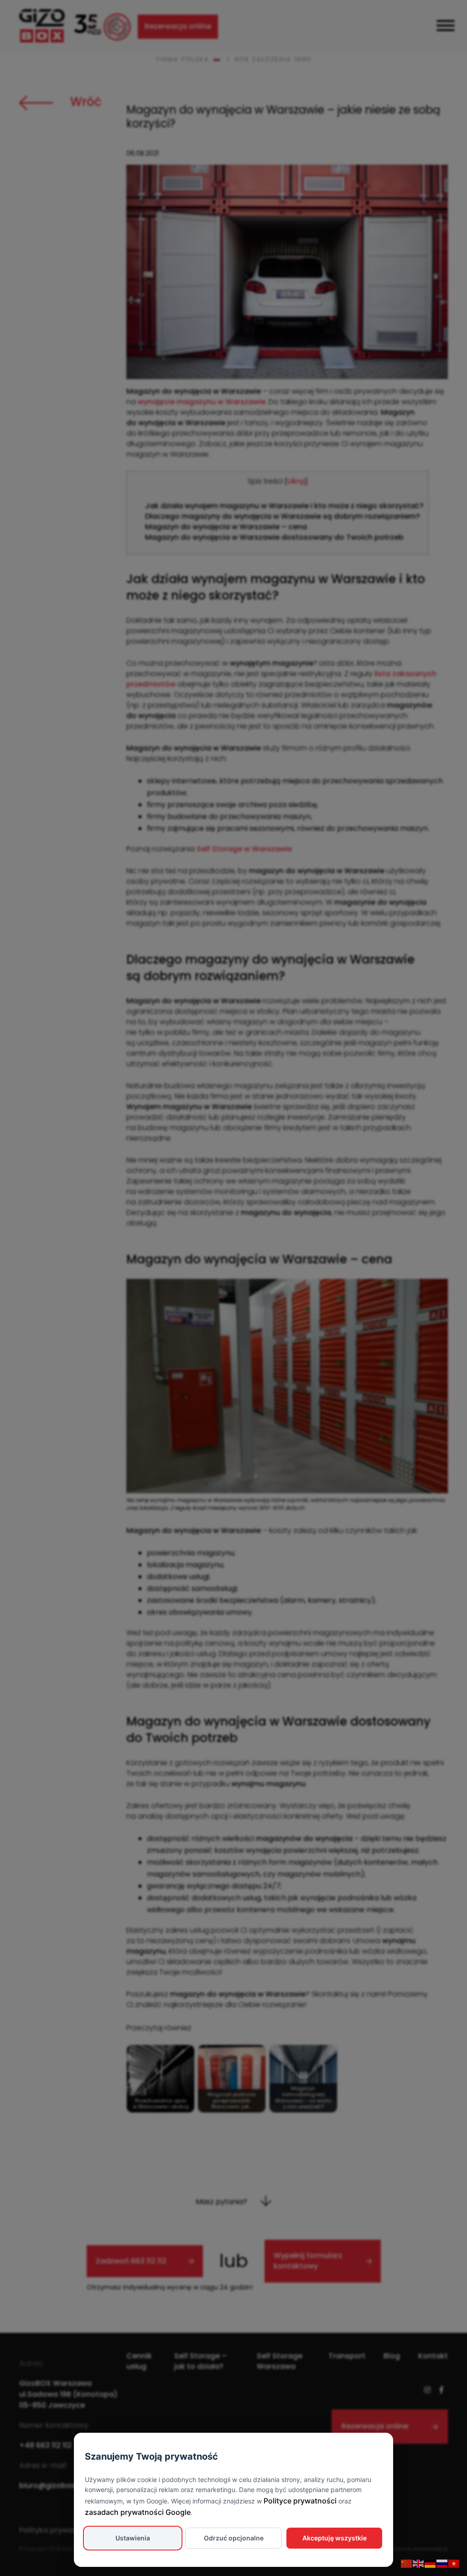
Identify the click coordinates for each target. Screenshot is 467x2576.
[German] (431, 2563)
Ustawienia (133, 2538)
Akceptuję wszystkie (335, 2538)
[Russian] (442, 2563)
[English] (419, 2563)
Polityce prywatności (300, 2501)
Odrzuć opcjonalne (234, 2538)
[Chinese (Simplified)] (407, 2563)
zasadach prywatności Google (138, 2512)
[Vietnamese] (454, 2563)
